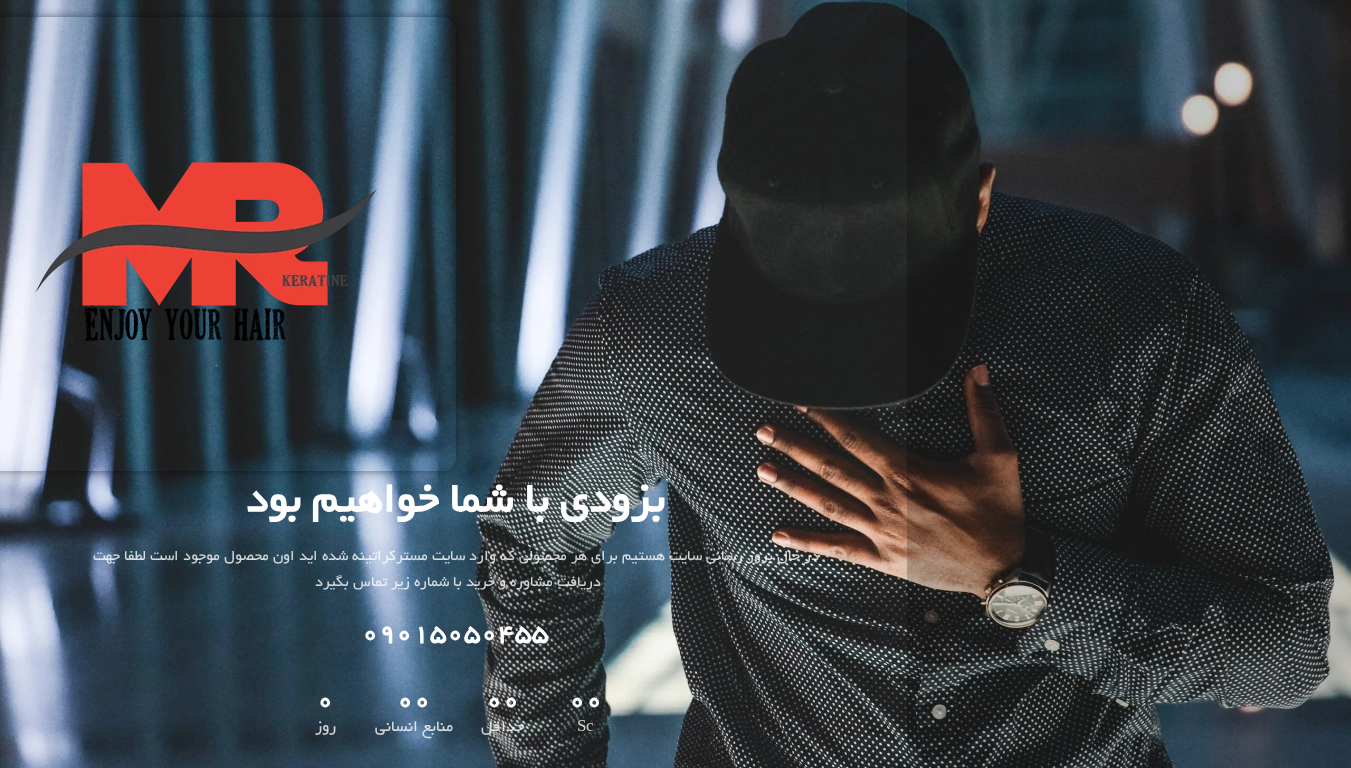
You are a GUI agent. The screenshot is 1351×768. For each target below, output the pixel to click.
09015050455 (455, 635)
